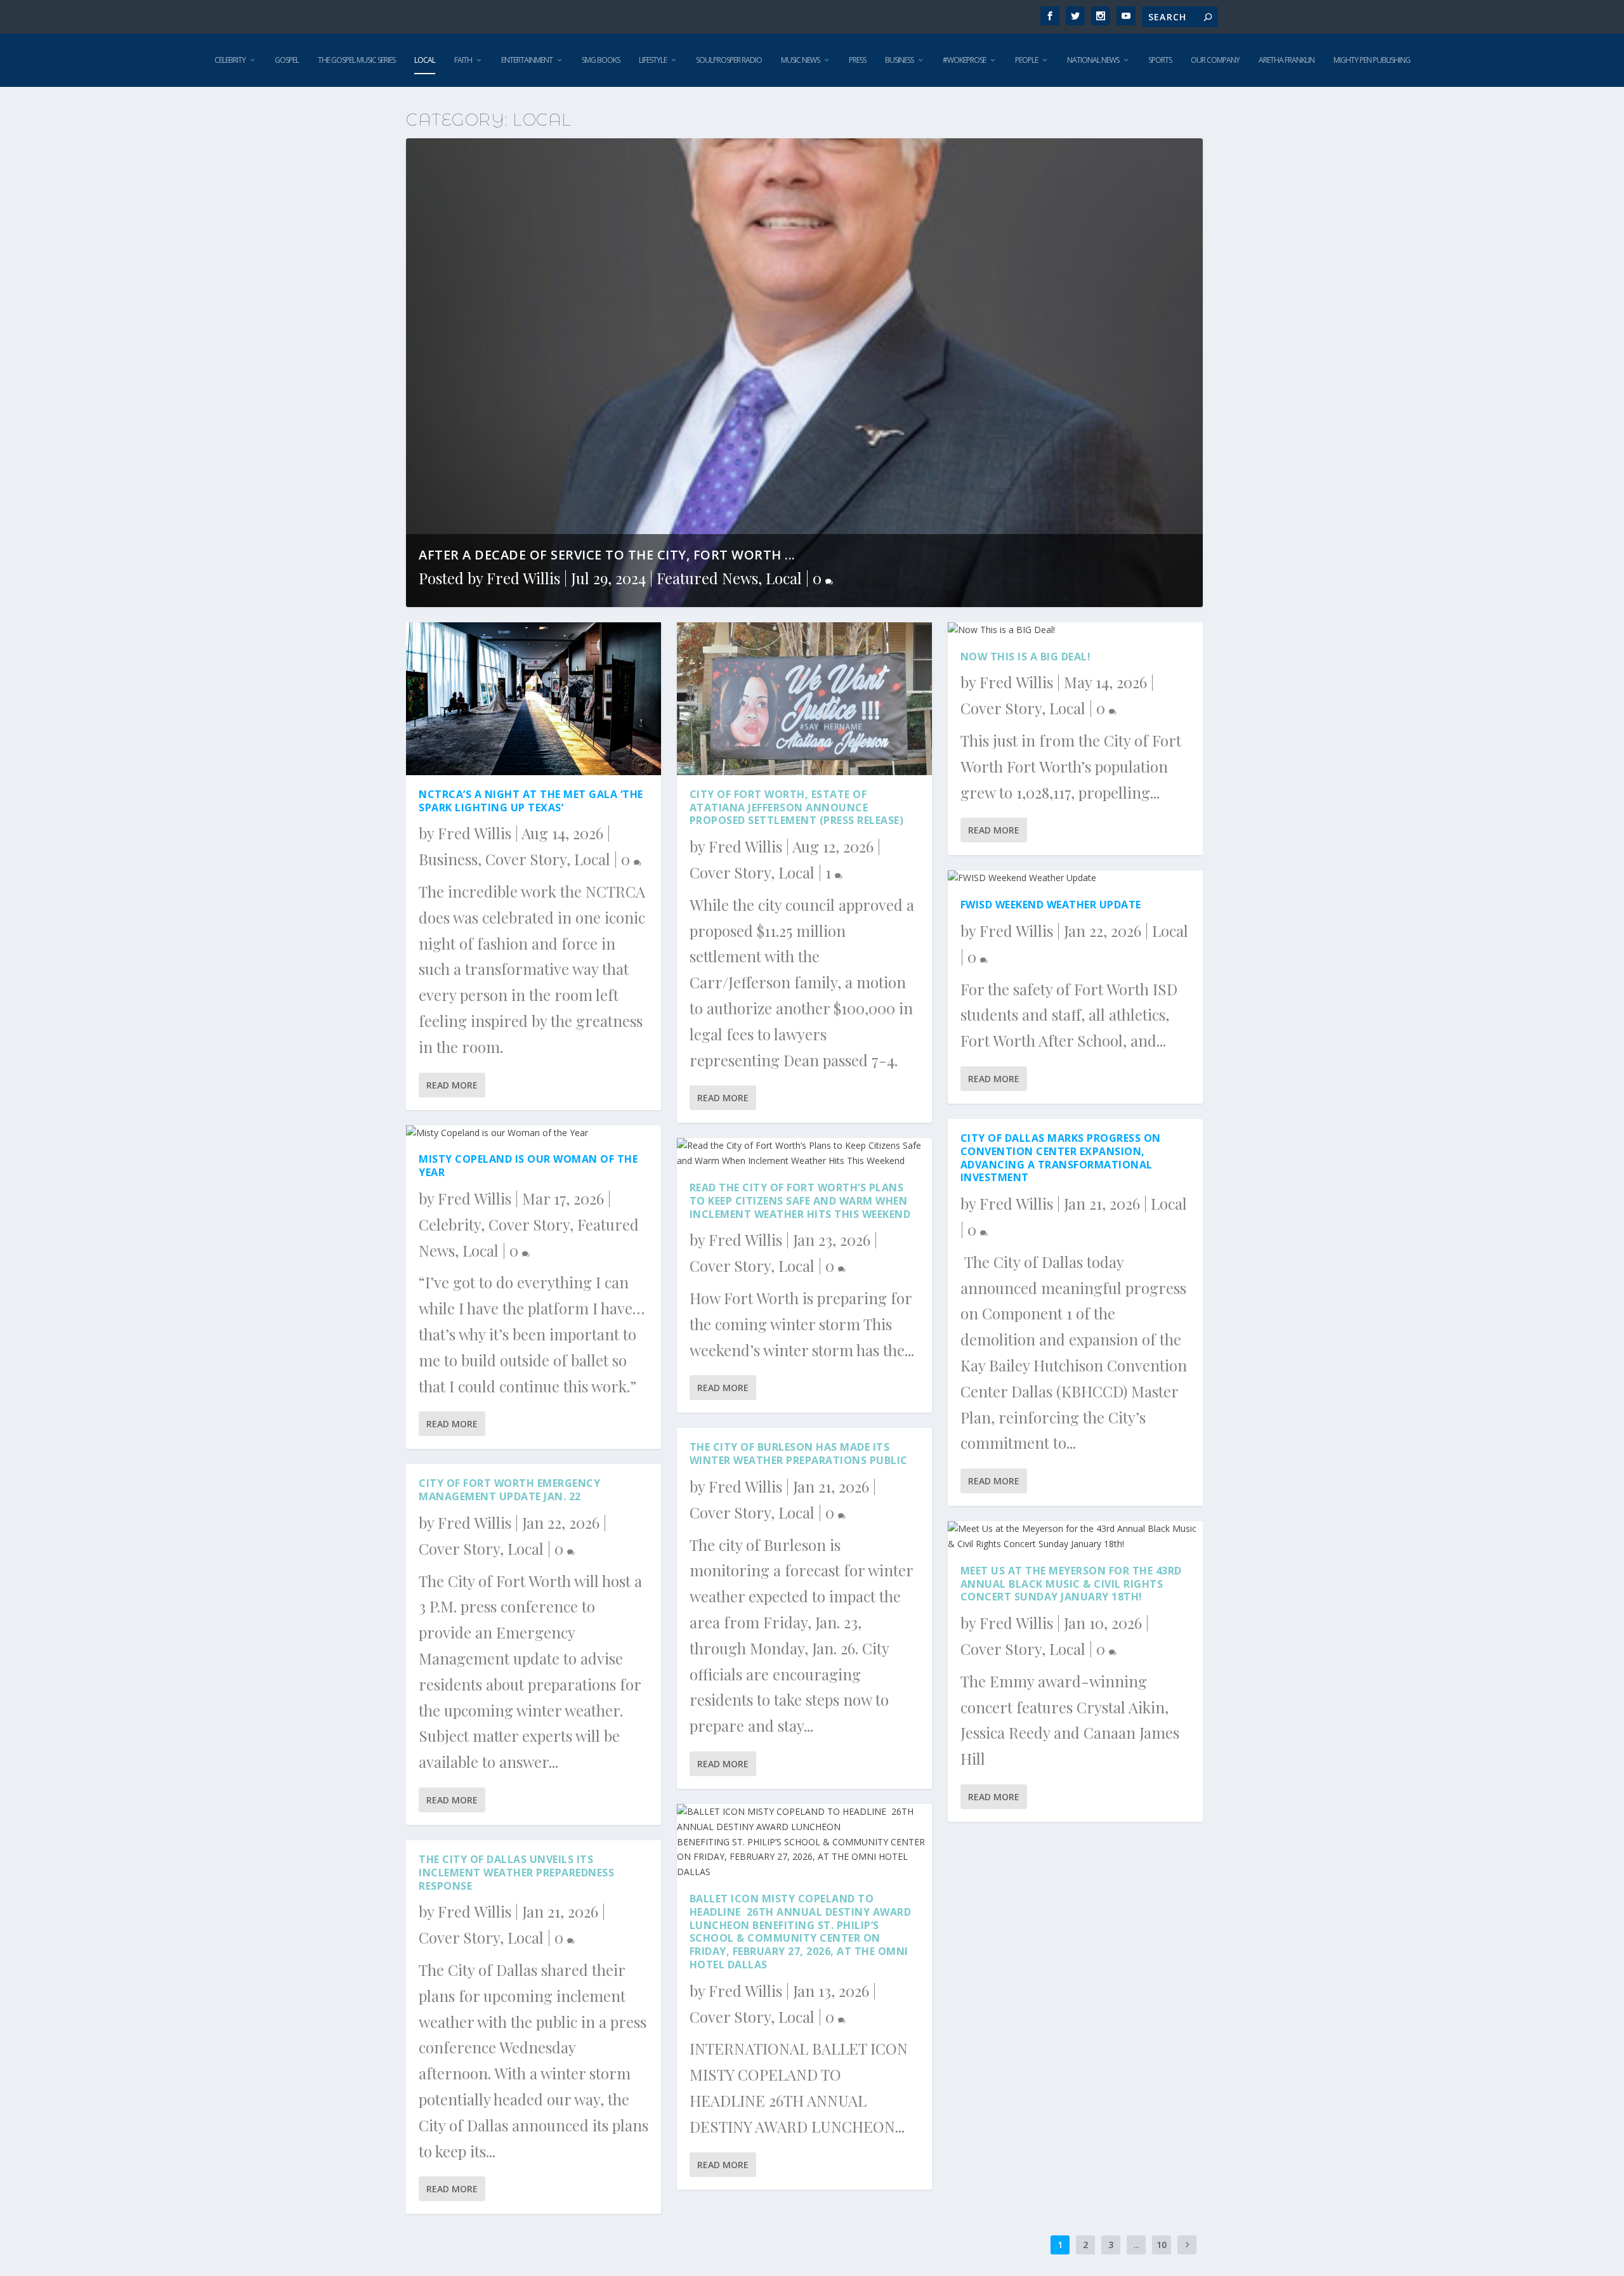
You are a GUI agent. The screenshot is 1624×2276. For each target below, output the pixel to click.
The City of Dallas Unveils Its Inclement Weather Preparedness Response (516, 1873)
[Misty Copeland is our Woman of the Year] (534, 1133)
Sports (1160, 60)
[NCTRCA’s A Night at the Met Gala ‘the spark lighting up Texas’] (534, 699)
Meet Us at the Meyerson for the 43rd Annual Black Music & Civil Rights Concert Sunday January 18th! (1071, 1584)
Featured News (707, 578)
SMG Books (601, 60)
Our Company (1215, 60)
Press (857, 60)
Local (425, 60)
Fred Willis (523, 578)
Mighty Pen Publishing (1372, 60)
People (1026, 60)
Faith (463, 60)
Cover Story (526, 859)
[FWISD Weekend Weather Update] (1075, 878)
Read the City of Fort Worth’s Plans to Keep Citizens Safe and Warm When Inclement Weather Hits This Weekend (800, 1201)
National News (1093, 60)
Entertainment (527, 60)
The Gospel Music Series (357, 60)
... (1136, 2245)
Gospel (287, 60)
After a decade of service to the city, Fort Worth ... (607, 555)
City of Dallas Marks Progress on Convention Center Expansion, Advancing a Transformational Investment (1061, 1158)
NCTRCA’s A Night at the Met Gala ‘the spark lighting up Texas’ (531, 801)
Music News (800, 60)
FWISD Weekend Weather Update (1051, 905)
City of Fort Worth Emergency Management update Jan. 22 (509, 1490)
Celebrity (230, 60)
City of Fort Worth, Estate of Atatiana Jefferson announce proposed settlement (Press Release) (797, 808)
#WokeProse (964, 60)
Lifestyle (653, 60)
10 (1162, 2245)
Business (899, 60)
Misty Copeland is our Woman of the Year (528, 1166)
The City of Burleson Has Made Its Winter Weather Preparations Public (799, 1454)
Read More (452, 1085)
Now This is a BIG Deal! (1026, 657)
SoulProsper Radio (729, 60)
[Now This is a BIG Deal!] (1075, 630)
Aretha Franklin (1287, 60)
